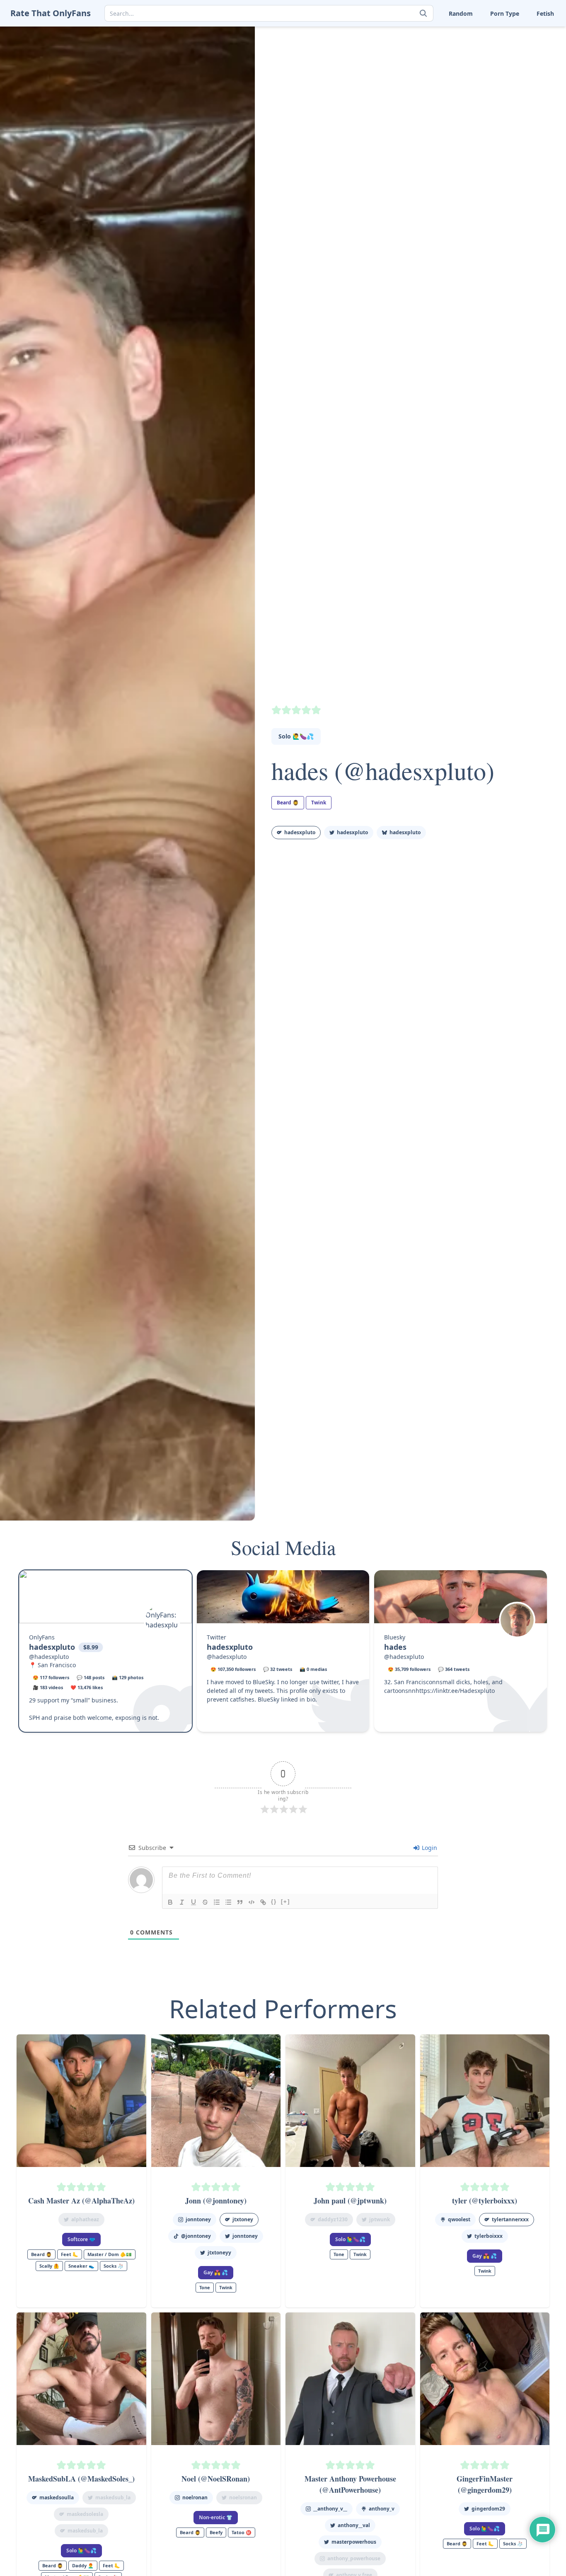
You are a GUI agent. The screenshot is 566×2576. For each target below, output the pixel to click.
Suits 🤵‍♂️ (470, 59)
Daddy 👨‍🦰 (83, 2565)
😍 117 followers (51, 1677)
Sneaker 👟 (424, 46)
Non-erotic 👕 (216, 2517)
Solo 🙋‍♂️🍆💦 (296, 736)
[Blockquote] (240, 1902)
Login (429, 1848)
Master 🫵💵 (426, 33)
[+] (285, 1902)
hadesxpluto (300, 832)
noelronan (195, 2497)
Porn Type (505, 13)
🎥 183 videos (48, 1687)
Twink (417, 85)
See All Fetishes (429, 98)
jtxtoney (243, 2219)
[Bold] (170, 1902)
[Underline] (194, 1902)
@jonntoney (196, 2236)
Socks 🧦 (471, 46)
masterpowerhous (354, 2542)
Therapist (422, 72)
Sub (414, 59)
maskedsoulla (57, 2497)
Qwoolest (459, 2219)
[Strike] (205, 1902)
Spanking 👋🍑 (530, 46)
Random (461, 13)
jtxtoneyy (219, 2253)
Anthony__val (354, 2525)
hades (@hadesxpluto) (383, 770)
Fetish (545, 13)
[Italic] (182, 1902)
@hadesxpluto (49, 1657)
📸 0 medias (313, 1669)
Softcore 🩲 (81, 2239)
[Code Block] (252, 1902)
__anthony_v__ (330, 2509)
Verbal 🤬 (472, 85)
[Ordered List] (217, 1902)
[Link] (263, 1902)
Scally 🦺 (521, 33)
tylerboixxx (489, 2236)
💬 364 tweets (454, 1669)
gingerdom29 (488, 2509)
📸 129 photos (128, 1677)
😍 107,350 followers (233, 1669)
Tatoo (517, 59)
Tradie (518, 72)
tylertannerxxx (510, 2219)
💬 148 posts (91, 1677)
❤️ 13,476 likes (87, 1687)
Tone (466, 72)
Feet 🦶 (469, 33)
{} (274, 1902)
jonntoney (198, 2219)
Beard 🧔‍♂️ (288, 803)
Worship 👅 (525, 85)
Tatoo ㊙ (242, 2532)
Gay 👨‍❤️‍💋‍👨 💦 (216, 2272)
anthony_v (382, 2509)
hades (395, 1647)
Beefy (216, 2532)
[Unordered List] (228, 1902)
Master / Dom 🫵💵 (110, 2254)
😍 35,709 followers (409, 1669)
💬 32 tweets (278, 1669)
